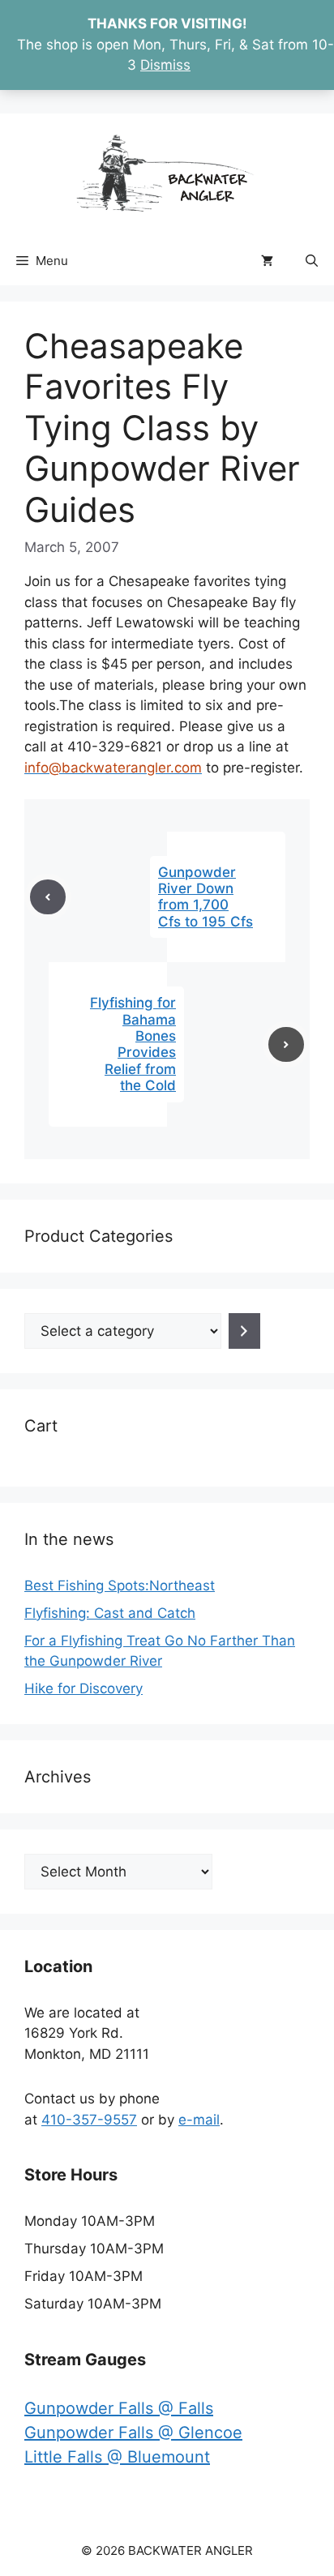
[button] (312, 261)
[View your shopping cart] (267, 261)
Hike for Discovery (83, 1688)
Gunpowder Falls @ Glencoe (133, 2433)
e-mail (199, 2120)
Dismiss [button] (165, 65)
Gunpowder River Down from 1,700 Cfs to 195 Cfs (206, 897)
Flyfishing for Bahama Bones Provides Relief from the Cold (133, 1044)
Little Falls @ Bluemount (117, 2457)
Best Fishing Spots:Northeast (120, 1585)
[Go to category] (244, 1331)
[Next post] (286, 1045)
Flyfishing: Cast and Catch (110, 1613)
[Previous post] (48, 897)
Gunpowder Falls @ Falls (119, 2408)
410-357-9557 (89, 2120)
